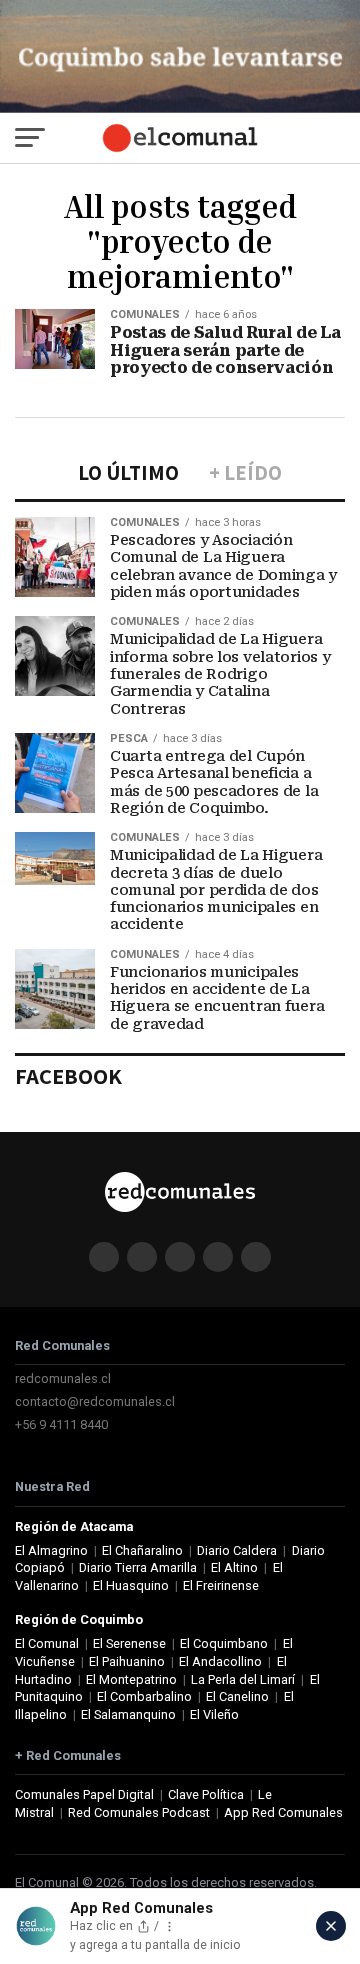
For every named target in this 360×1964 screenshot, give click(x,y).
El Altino (234, 1567)
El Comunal (47, 1643)
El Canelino (237, 1696)
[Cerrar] (331, 1926)
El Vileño (214, 1714)
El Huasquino (131, 1585)
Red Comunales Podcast (139, 1812)
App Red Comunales (283, 1812)
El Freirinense (221, 1585)
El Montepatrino (131, 1679)
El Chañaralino (142, 1550)
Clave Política (206, 1794)
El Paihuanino (127, 1661)
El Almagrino (51, 1550)
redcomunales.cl (63, 1378)
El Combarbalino (144, 1696)
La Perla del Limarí (243, 1679)
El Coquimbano (224, 1643)
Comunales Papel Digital (84, 1794)
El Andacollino (220, 1661)
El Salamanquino (128, 1714)
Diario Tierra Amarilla (138, 1567)
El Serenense (129, 1643)
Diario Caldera (237, 1550)
